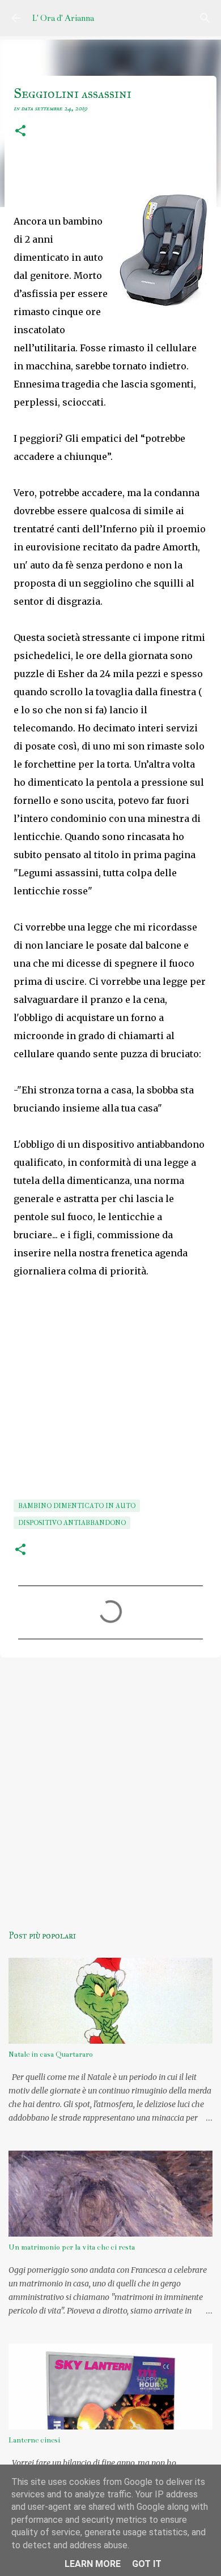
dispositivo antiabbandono (72, 1523)
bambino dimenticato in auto (77, 1506)
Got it (147, 2564)
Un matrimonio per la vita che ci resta (72, 2247)
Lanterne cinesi (34, 2440)
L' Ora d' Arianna (63, 18)
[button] (20, 132)
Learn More (93, 2564)
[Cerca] (205, 18)
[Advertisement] (110, 1785)
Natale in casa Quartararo (51, 2054)
